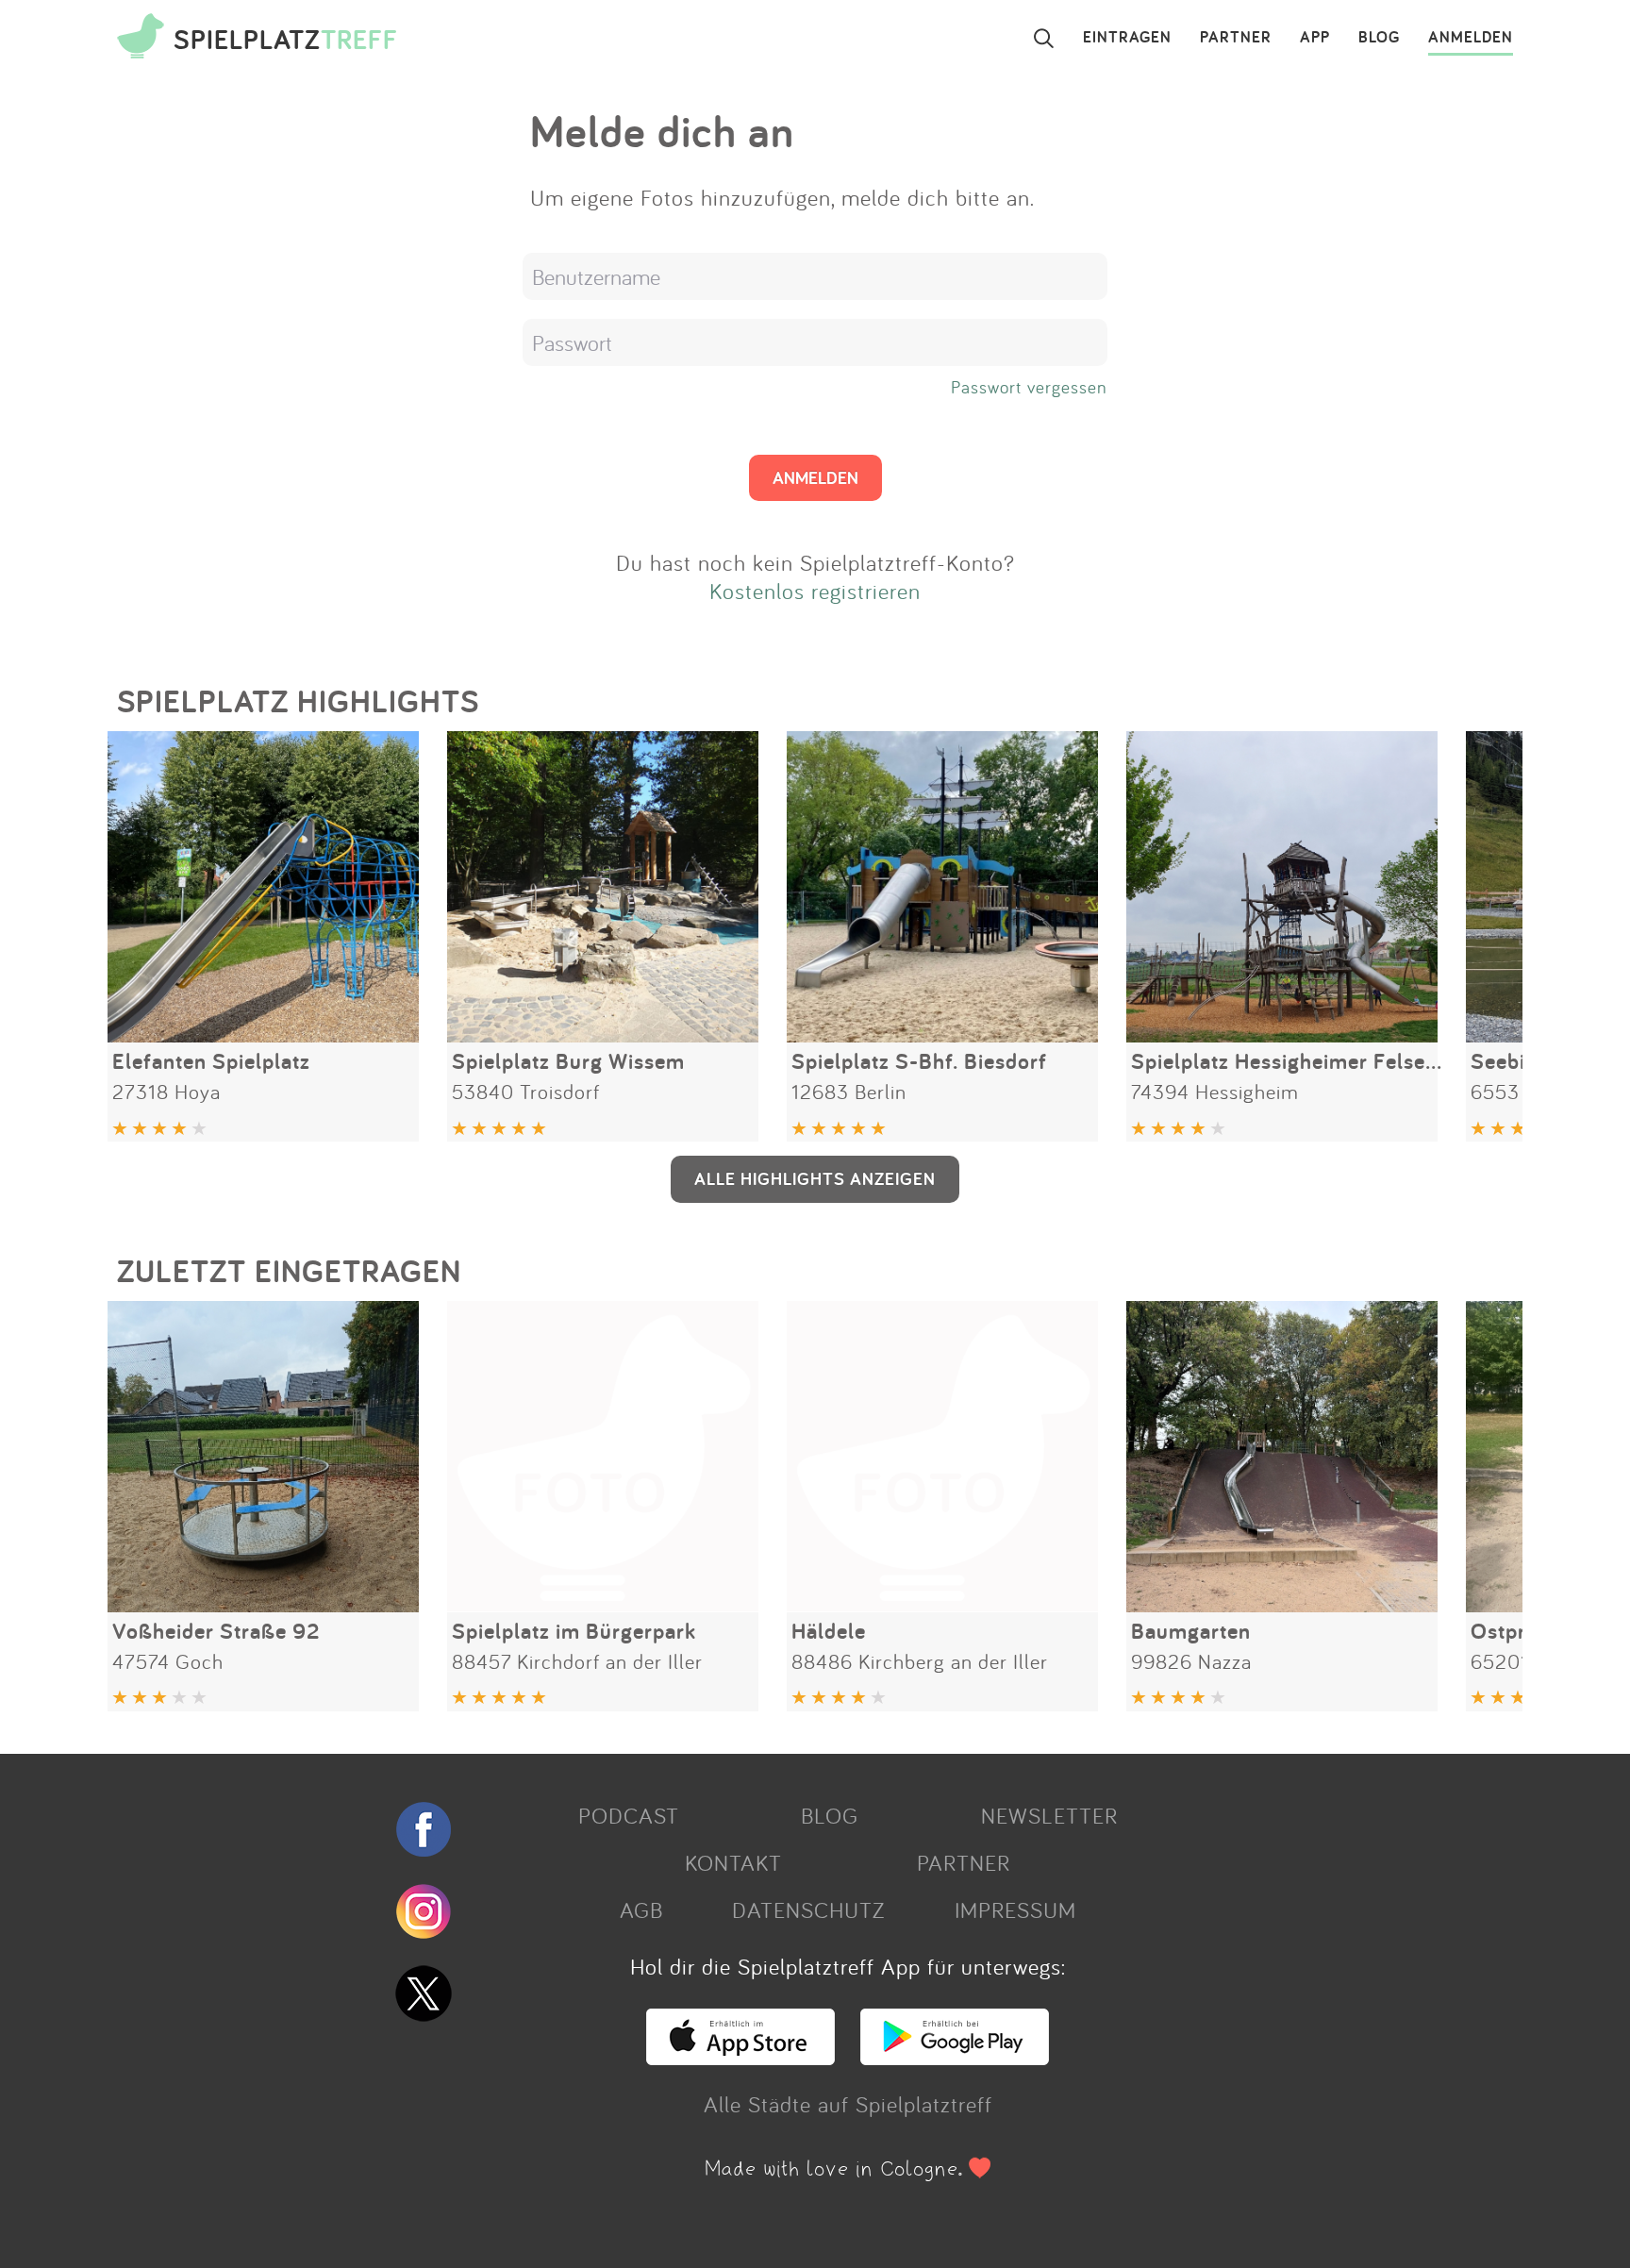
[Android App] (955, 2057)
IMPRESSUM (1015, 1909)
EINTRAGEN (1127, 38)
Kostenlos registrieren (815, 591)
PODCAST (629, 1815)
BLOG (1379, 38)
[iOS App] (740, 2057)
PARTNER (1236, 38)
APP (1315, 38)
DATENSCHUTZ (808, 1909)
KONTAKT (733, 1862)
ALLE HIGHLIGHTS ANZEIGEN (815, 1178)
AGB (641, 1909)
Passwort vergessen (1029, 387)
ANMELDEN (1471, 38)
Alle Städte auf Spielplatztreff (848, 2104)
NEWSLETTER (1049, 1815)
